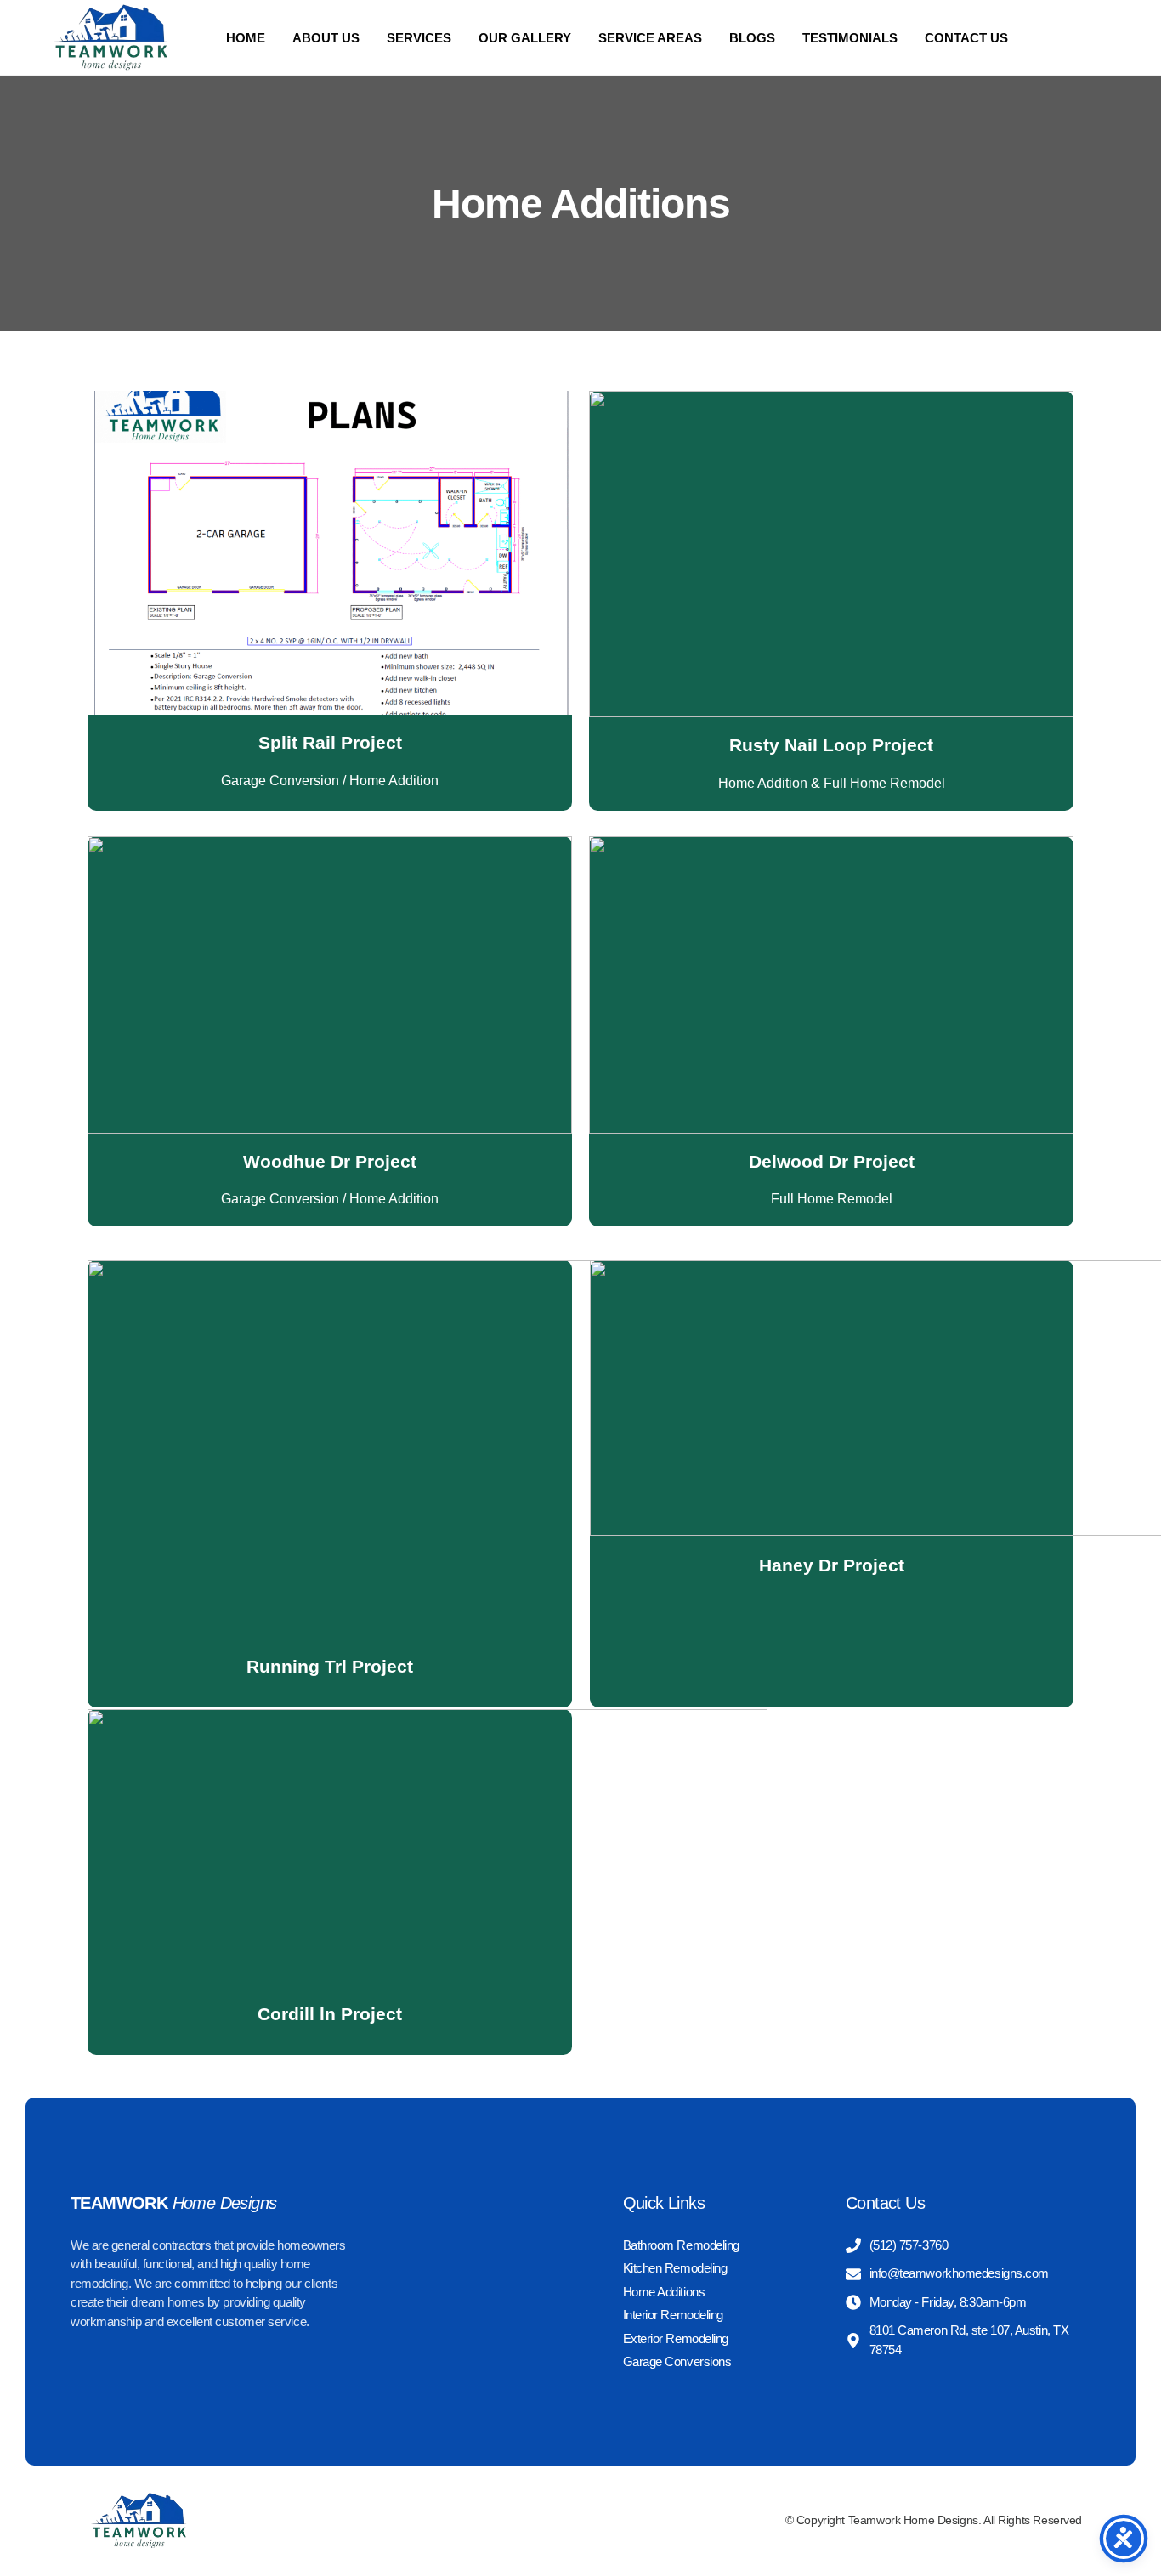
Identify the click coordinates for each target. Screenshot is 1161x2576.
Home (246, 38)
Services (419, 38)
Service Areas (650, 38)
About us (326, 38)
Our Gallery (525, 38)
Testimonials (850, 38)
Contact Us (966, 38)
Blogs (752, 38)
